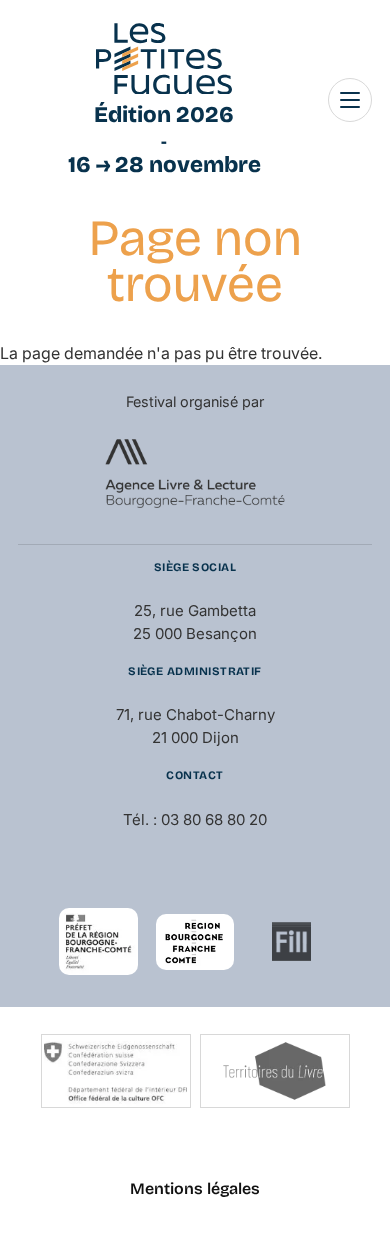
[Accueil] (164, 59)
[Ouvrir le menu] (350, 100)
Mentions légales (195, 1188)
